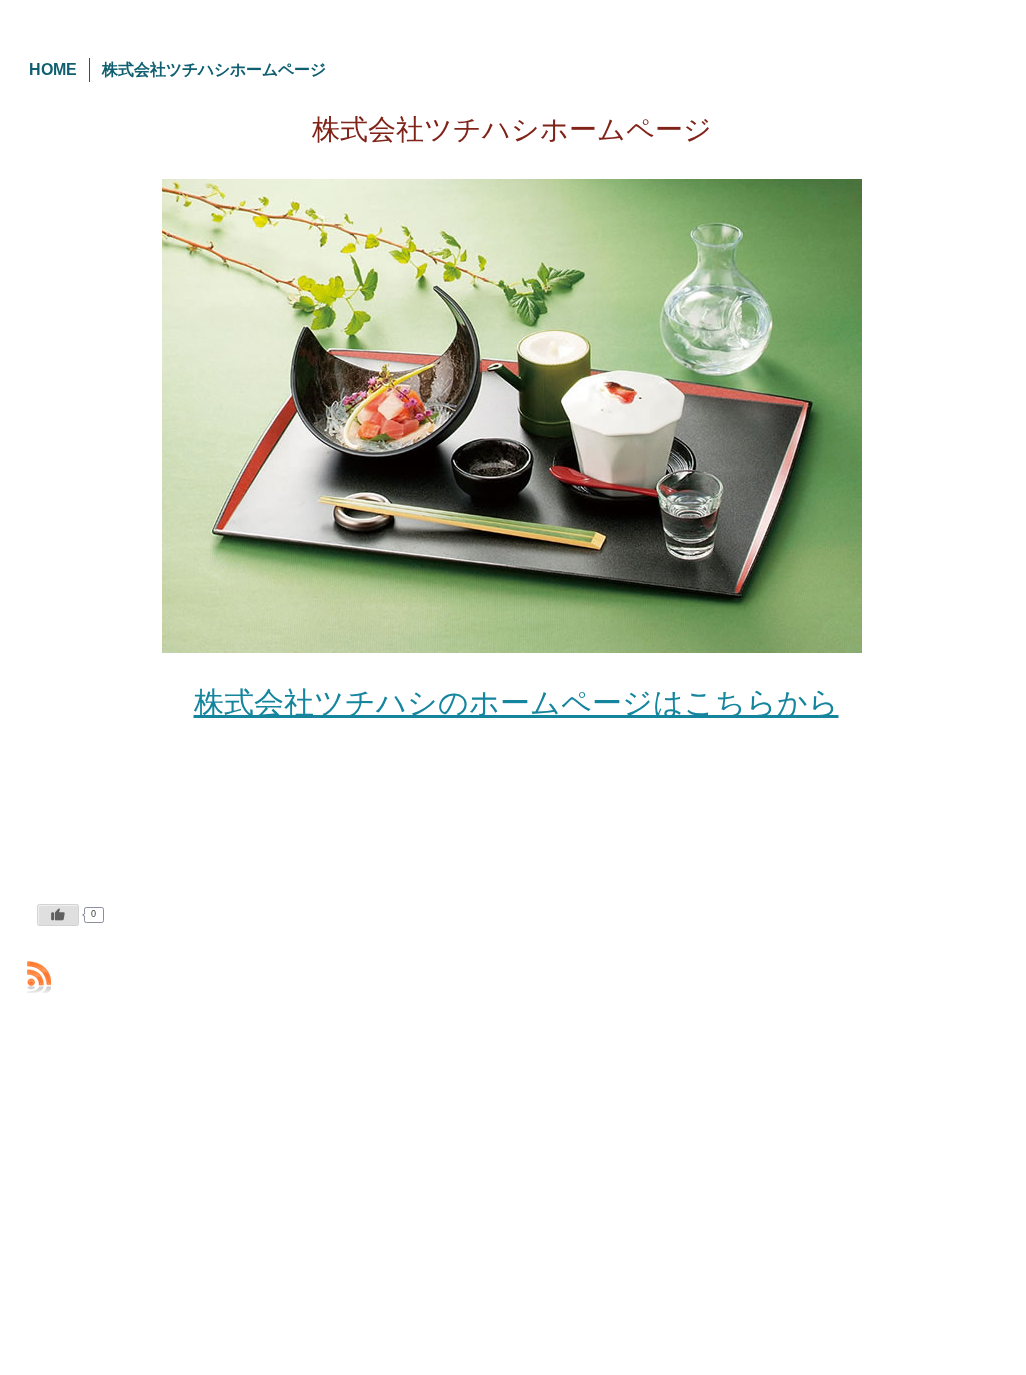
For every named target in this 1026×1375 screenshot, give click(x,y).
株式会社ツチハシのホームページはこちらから (516, 702)
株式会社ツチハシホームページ (512, 129)
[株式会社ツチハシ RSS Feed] (39, 977)
